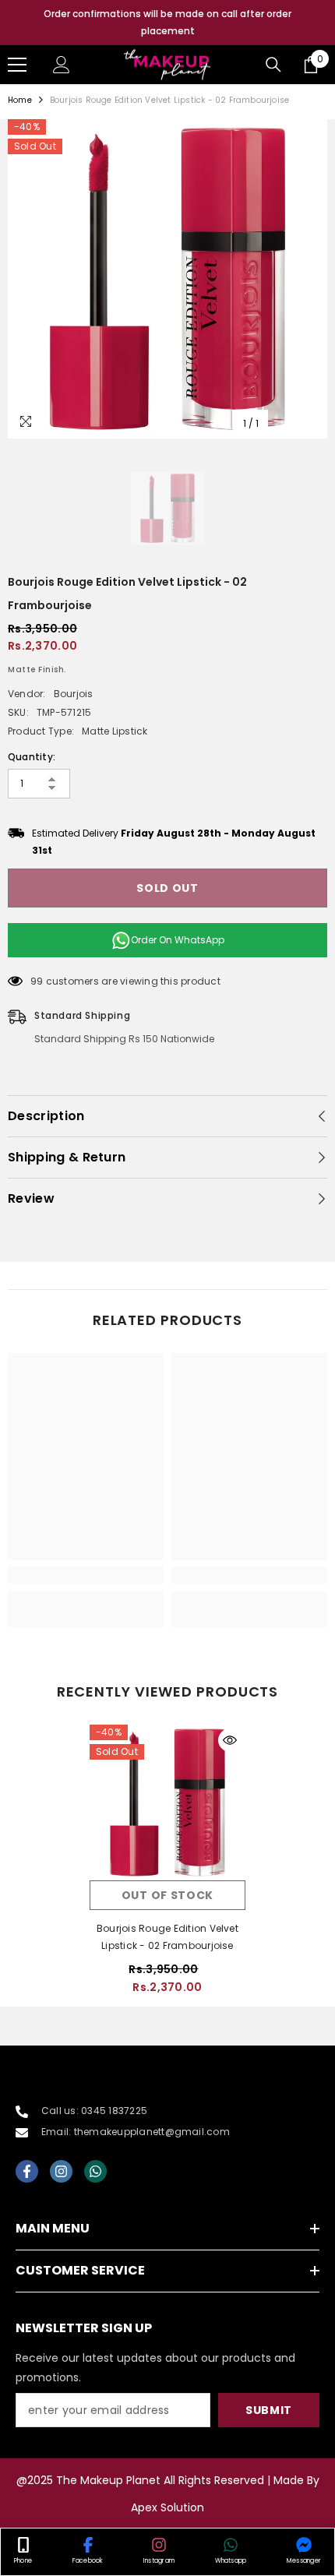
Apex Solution (167, 2507)
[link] (86, 1575)
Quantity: (32, 757)
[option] (167, 23)
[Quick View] (230, 1740)
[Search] (273, 65)
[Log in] (62, 65)
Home (20, 100)
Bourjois (74, 694)
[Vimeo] (95, 2171)
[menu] (17, 65)
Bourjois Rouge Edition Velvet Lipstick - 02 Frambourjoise (167, 1937)
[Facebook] (27, 2171)
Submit (269, 2410)
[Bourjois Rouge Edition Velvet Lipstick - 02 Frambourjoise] (167, 1802)
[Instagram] (61, 2171)
